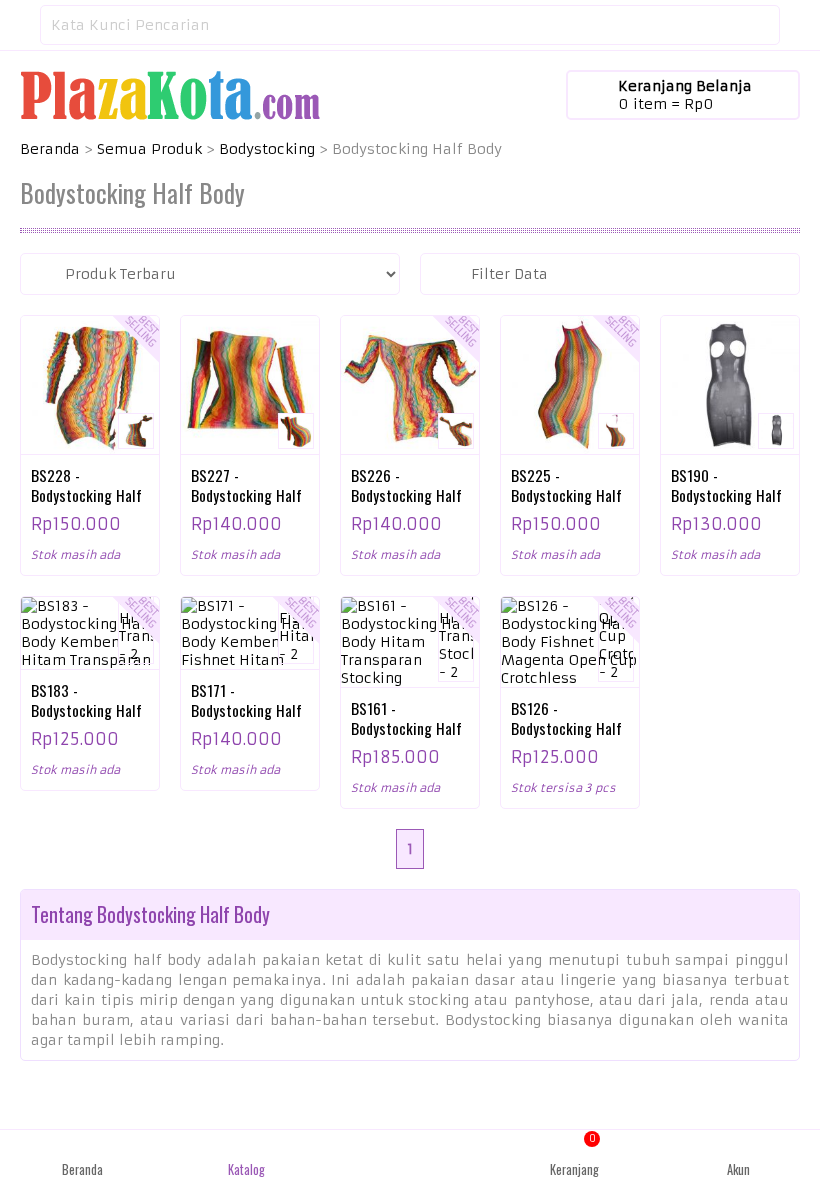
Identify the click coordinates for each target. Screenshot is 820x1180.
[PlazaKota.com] (170, 94)
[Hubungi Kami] (410, 1155)
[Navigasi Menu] (20, 25)
